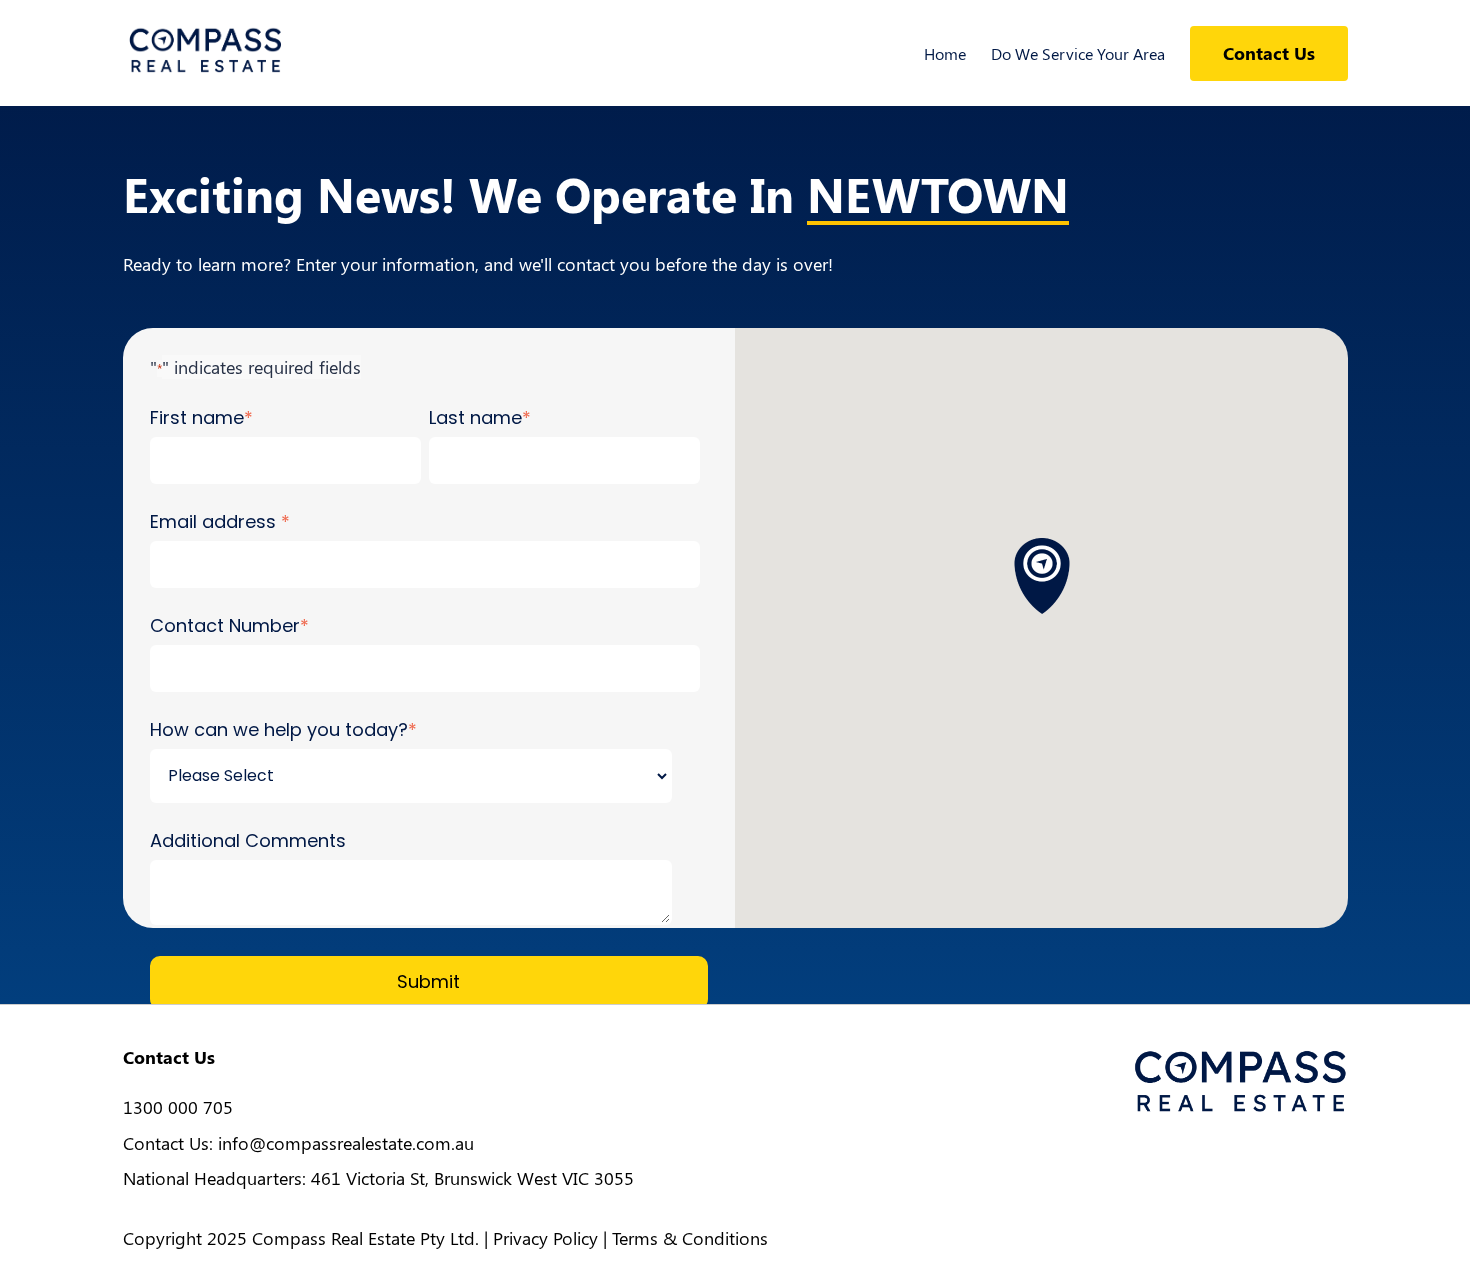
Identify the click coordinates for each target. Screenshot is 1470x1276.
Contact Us (1269, 53)
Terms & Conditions (690, 1238)
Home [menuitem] (945, 53)
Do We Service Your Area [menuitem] (1078, 53)
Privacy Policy (545, 1238)
